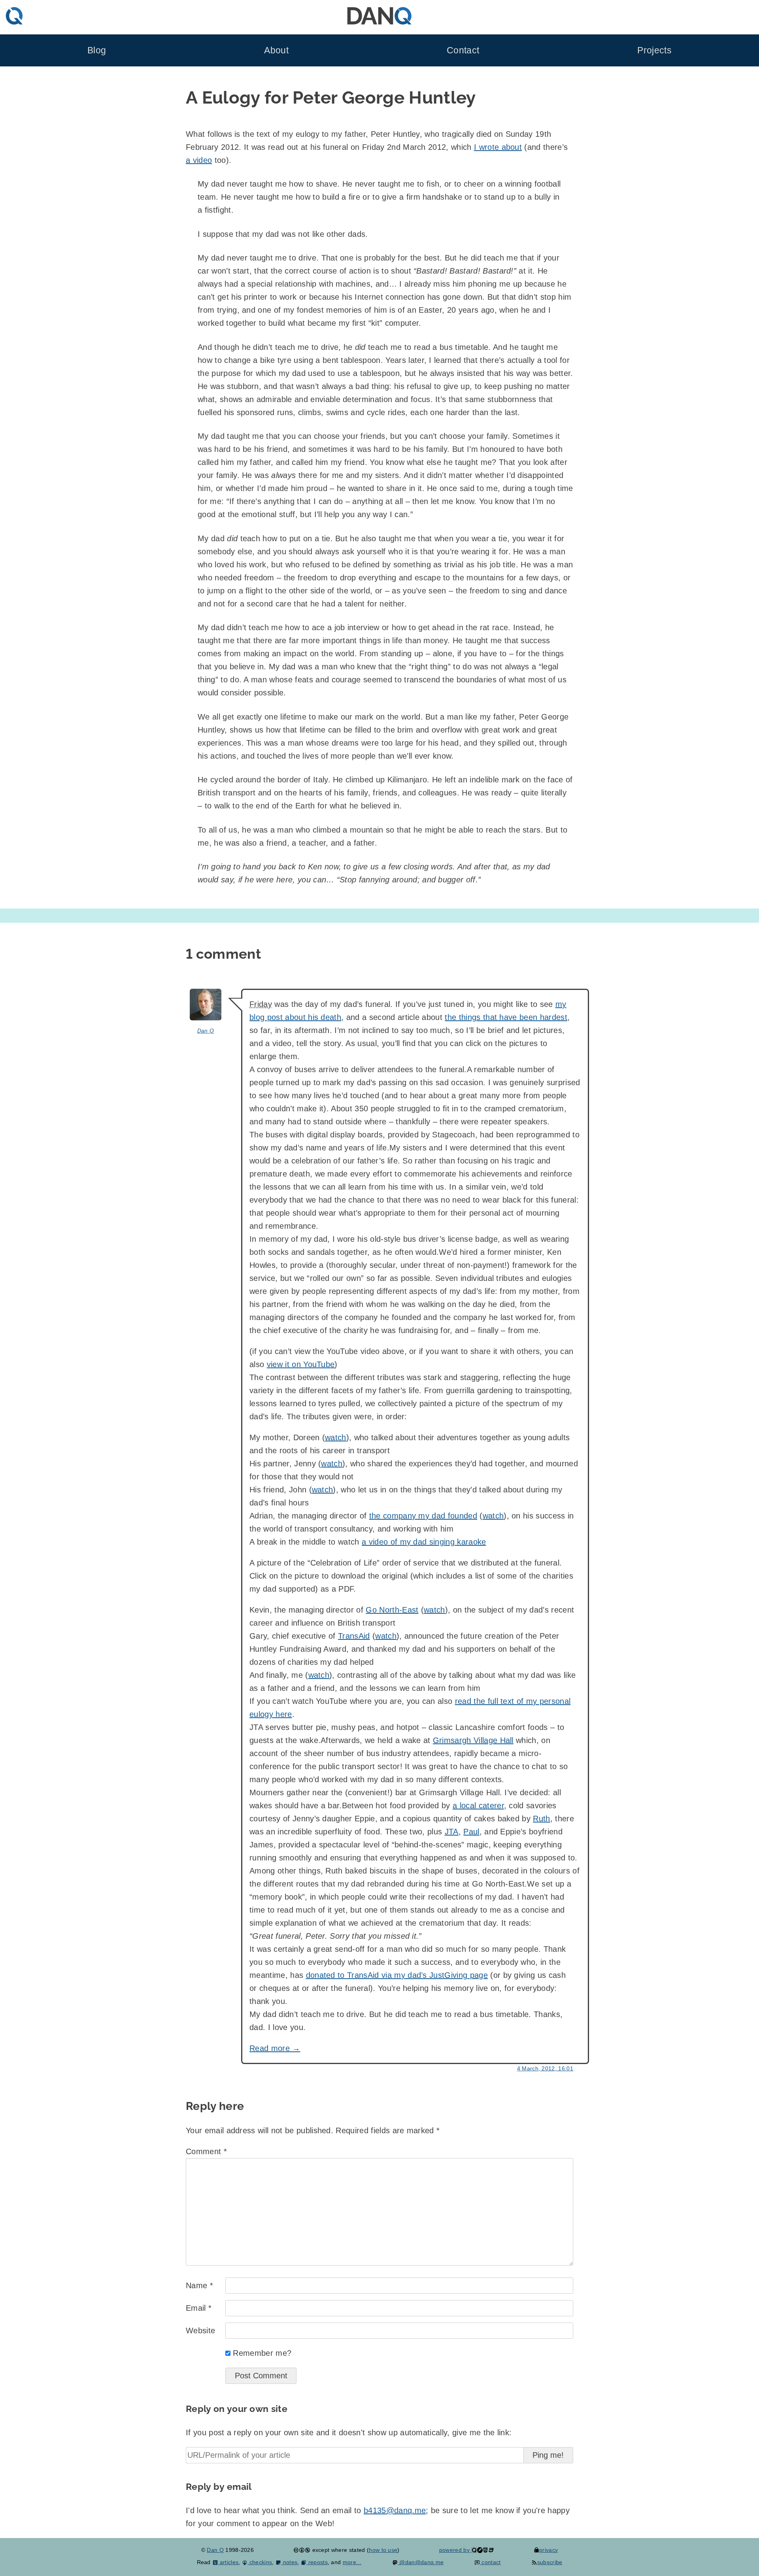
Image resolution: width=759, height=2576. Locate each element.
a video (199, 160)
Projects (654, 50)
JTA (452, 1832)
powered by (455, 2550)
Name (199, 2285)
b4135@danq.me (395, 2510)
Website (200, 2330)
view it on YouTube (301, 1364)
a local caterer (478, 1805)
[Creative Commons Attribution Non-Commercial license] (302, 2550)
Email (199, 2308)
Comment (206, 2151)
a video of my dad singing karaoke (424, 1542)
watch (336, 1437)
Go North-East (392, 1610)
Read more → (275, 2048)
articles (228, 2562)
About (276, 50)
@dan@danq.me (421, 2562)
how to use (383, 2550)
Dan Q (206, 1031)
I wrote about (498, 147)
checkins (260, 2562)
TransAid (354, 1636)
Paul (471, 1832)
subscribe (550, 2562)
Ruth (541, 1819)
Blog (97, 50)
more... (352, 2562)
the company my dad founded (423, 1516)
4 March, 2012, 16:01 (545, 2068)
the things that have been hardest (506, 1017)
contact (490, 2562)
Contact (463, 50)
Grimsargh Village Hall (473, 1740)
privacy (548, 2550)
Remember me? (262, 2353)
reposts (317, 2562)
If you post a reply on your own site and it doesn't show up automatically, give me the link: (349, 2432)
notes (289, 2562)
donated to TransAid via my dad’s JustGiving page (397, 1975)
